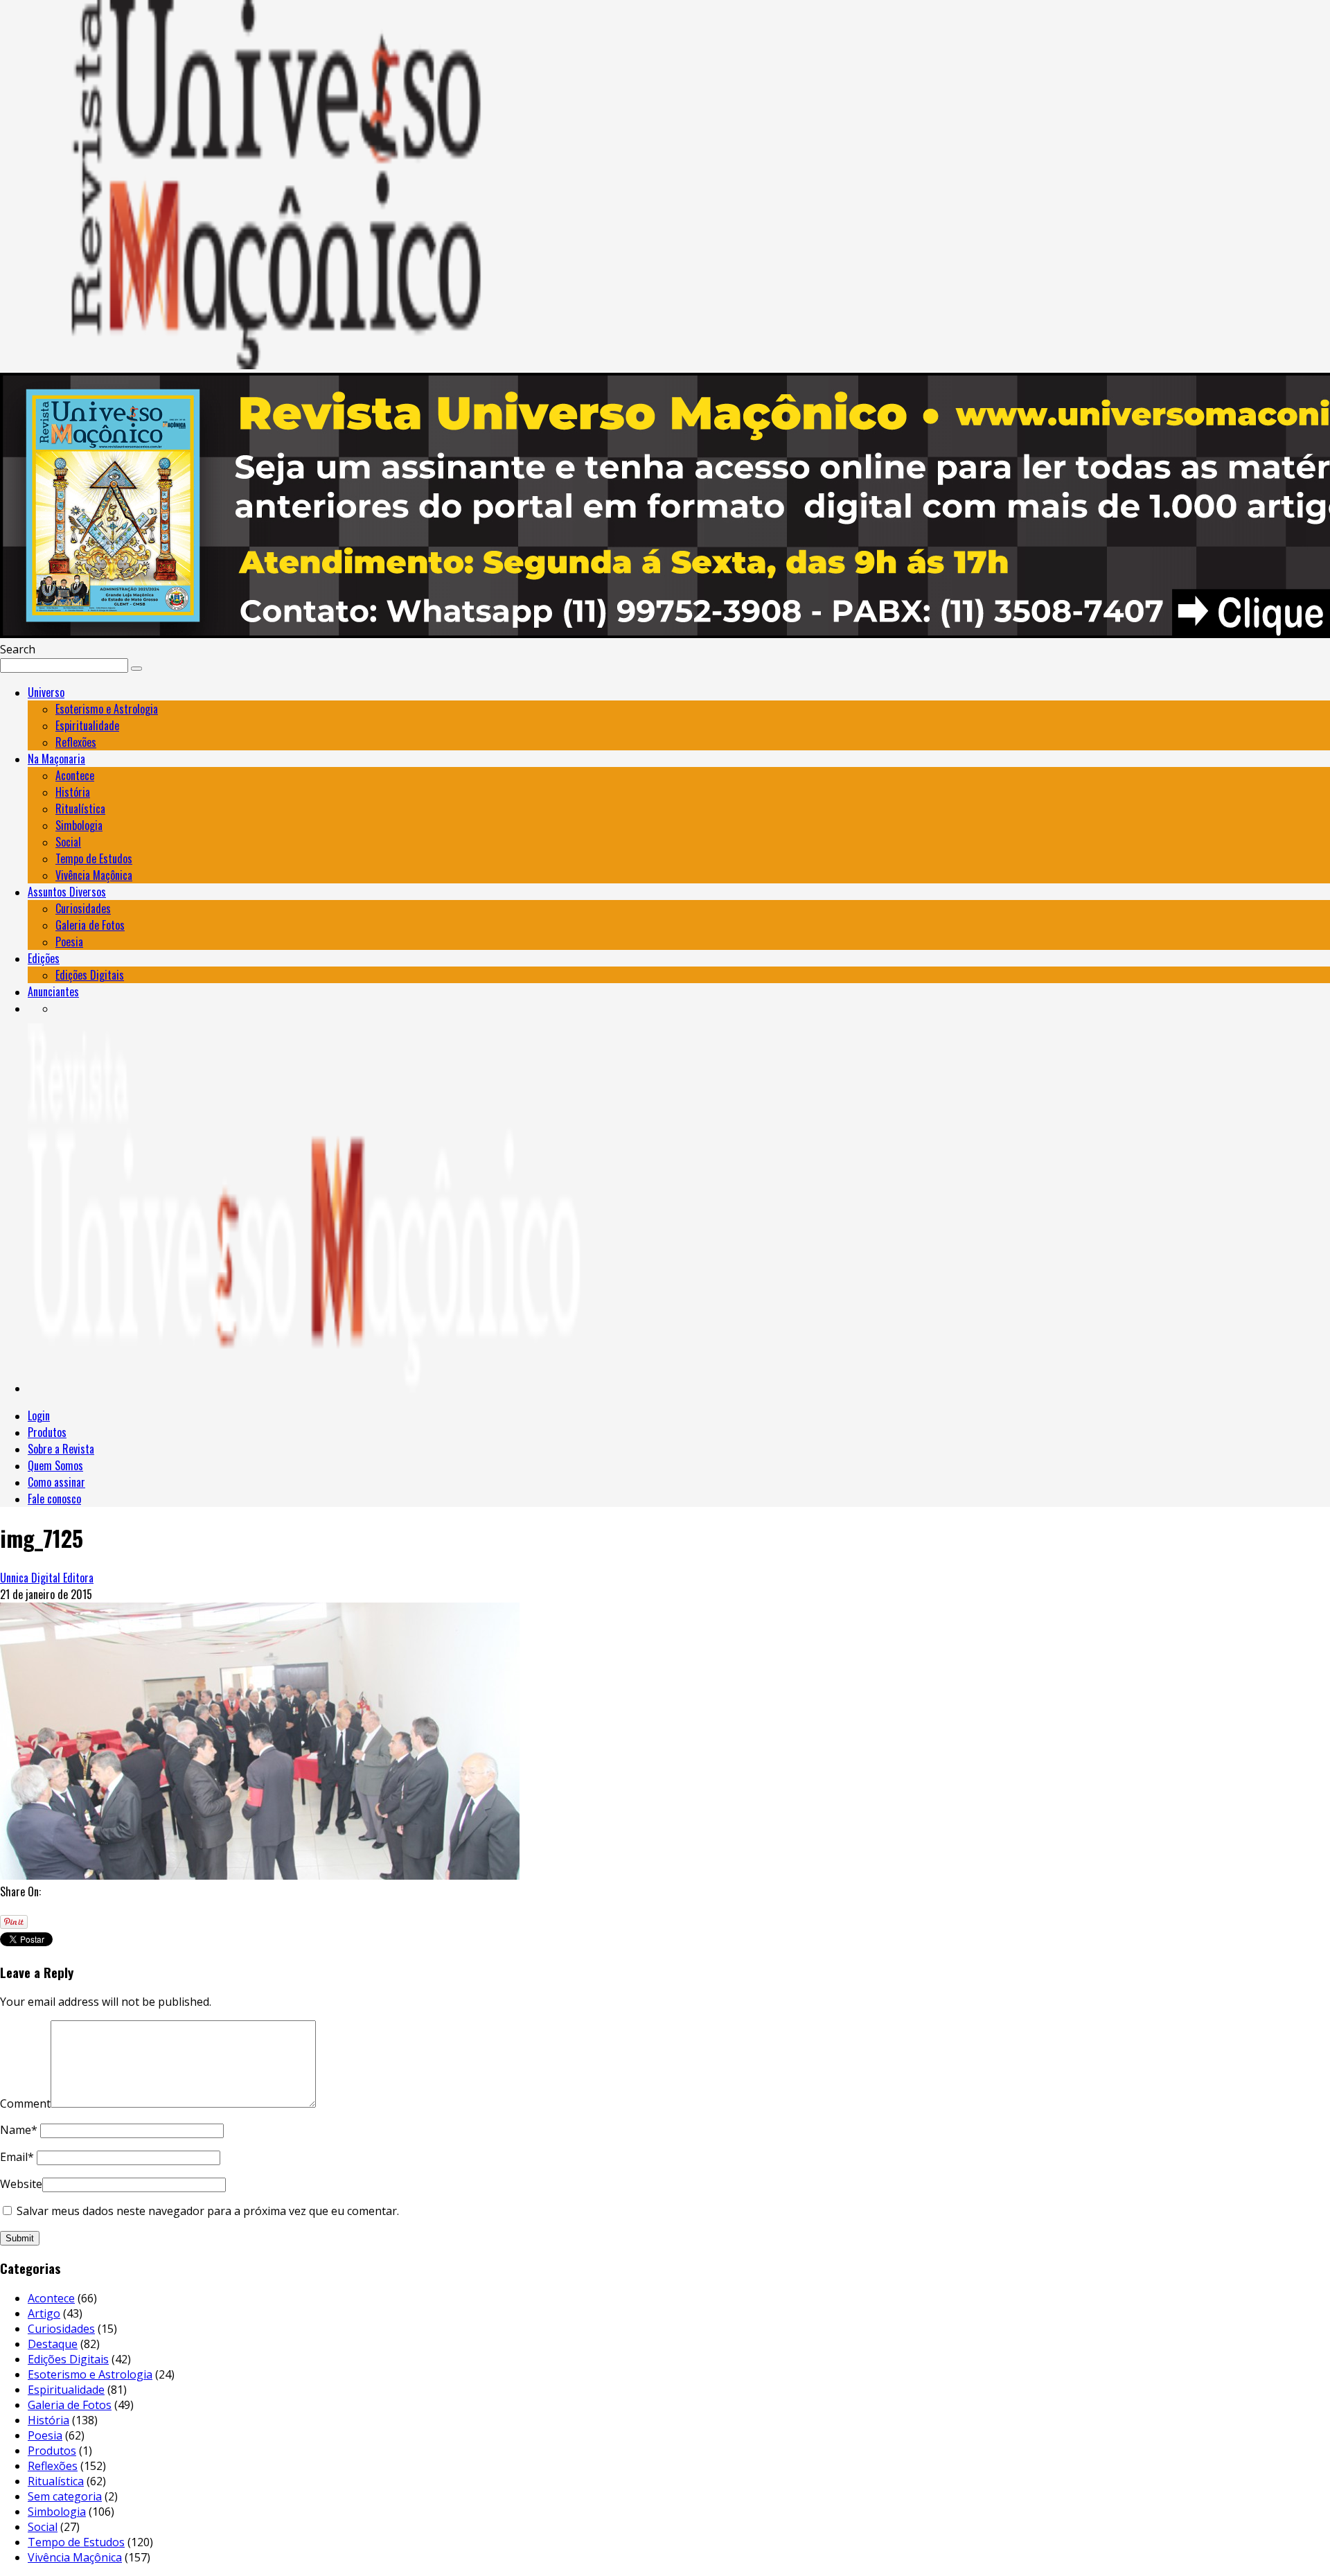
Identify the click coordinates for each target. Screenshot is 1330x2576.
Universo (46, 692)
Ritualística (80, 809)
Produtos (47, 1432)
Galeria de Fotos (90, 925)
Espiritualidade (87, 725)
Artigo (44, 2313)
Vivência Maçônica (94, 875)
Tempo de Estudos (94, 858)
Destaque (53, 2344)
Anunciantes (53, 991)
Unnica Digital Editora (47, 1578)
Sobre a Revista (61, 1449)
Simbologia (79, 825)
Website (21, 2184)
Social (68, 842)
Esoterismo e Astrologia (107, 709)
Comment (25, 2103)
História (73, 792)
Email (17, 2157)
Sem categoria (65, 2496)
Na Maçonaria (56, 759)
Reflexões (76, 742)
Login (39, 1415)
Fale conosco (54, 1499)
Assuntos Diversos (67, 892)
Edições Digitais (90, 975)
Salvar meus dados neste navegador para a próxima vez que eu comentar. (208, 2211)
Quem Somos (55, 1465)
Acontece (75, 775)
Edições (44, 958)
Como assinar (56, 1482)
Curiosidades (83, 908)
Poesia (69, 942)
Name (19, 2130)
